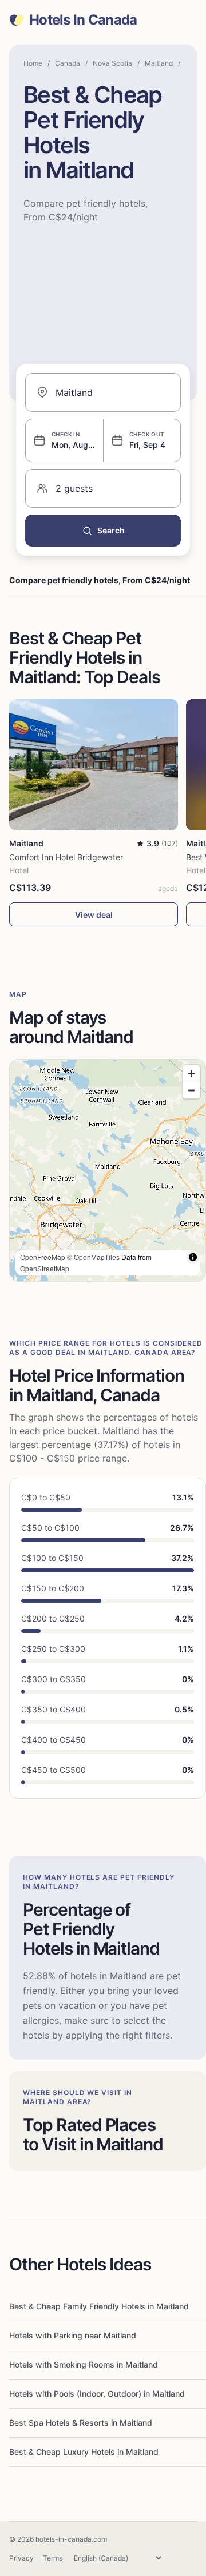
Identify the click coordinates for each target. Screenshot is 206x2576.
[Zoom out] (191, 1090)
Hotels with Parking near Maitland (73, 2335)
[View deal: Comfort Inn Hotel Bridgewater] (94, 765)
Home (33, 63)
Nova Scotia (112, 63)
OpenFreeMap (43, 1257)
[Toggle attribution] (193, 1257)
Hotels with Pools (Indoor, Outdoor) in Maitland (97, 2394)
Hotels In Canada (83, 20)
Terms (53, 2558)
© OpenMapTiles (93, 1257)
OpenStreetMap (45, 1268)
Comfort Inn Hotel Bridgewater (66, 857)
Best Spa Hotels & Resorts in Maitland (81, 2423)
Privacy (21, 2558)
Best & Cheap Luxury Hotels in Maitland (84, 2452)
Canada (68, 63)
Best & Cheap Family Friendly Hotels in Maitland (99, 2306)
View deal (94, 915)
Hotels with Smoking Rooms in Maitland (84, 2364)
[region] (108, 1170)
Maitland (159, 63)
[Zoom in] (191, 1074)
